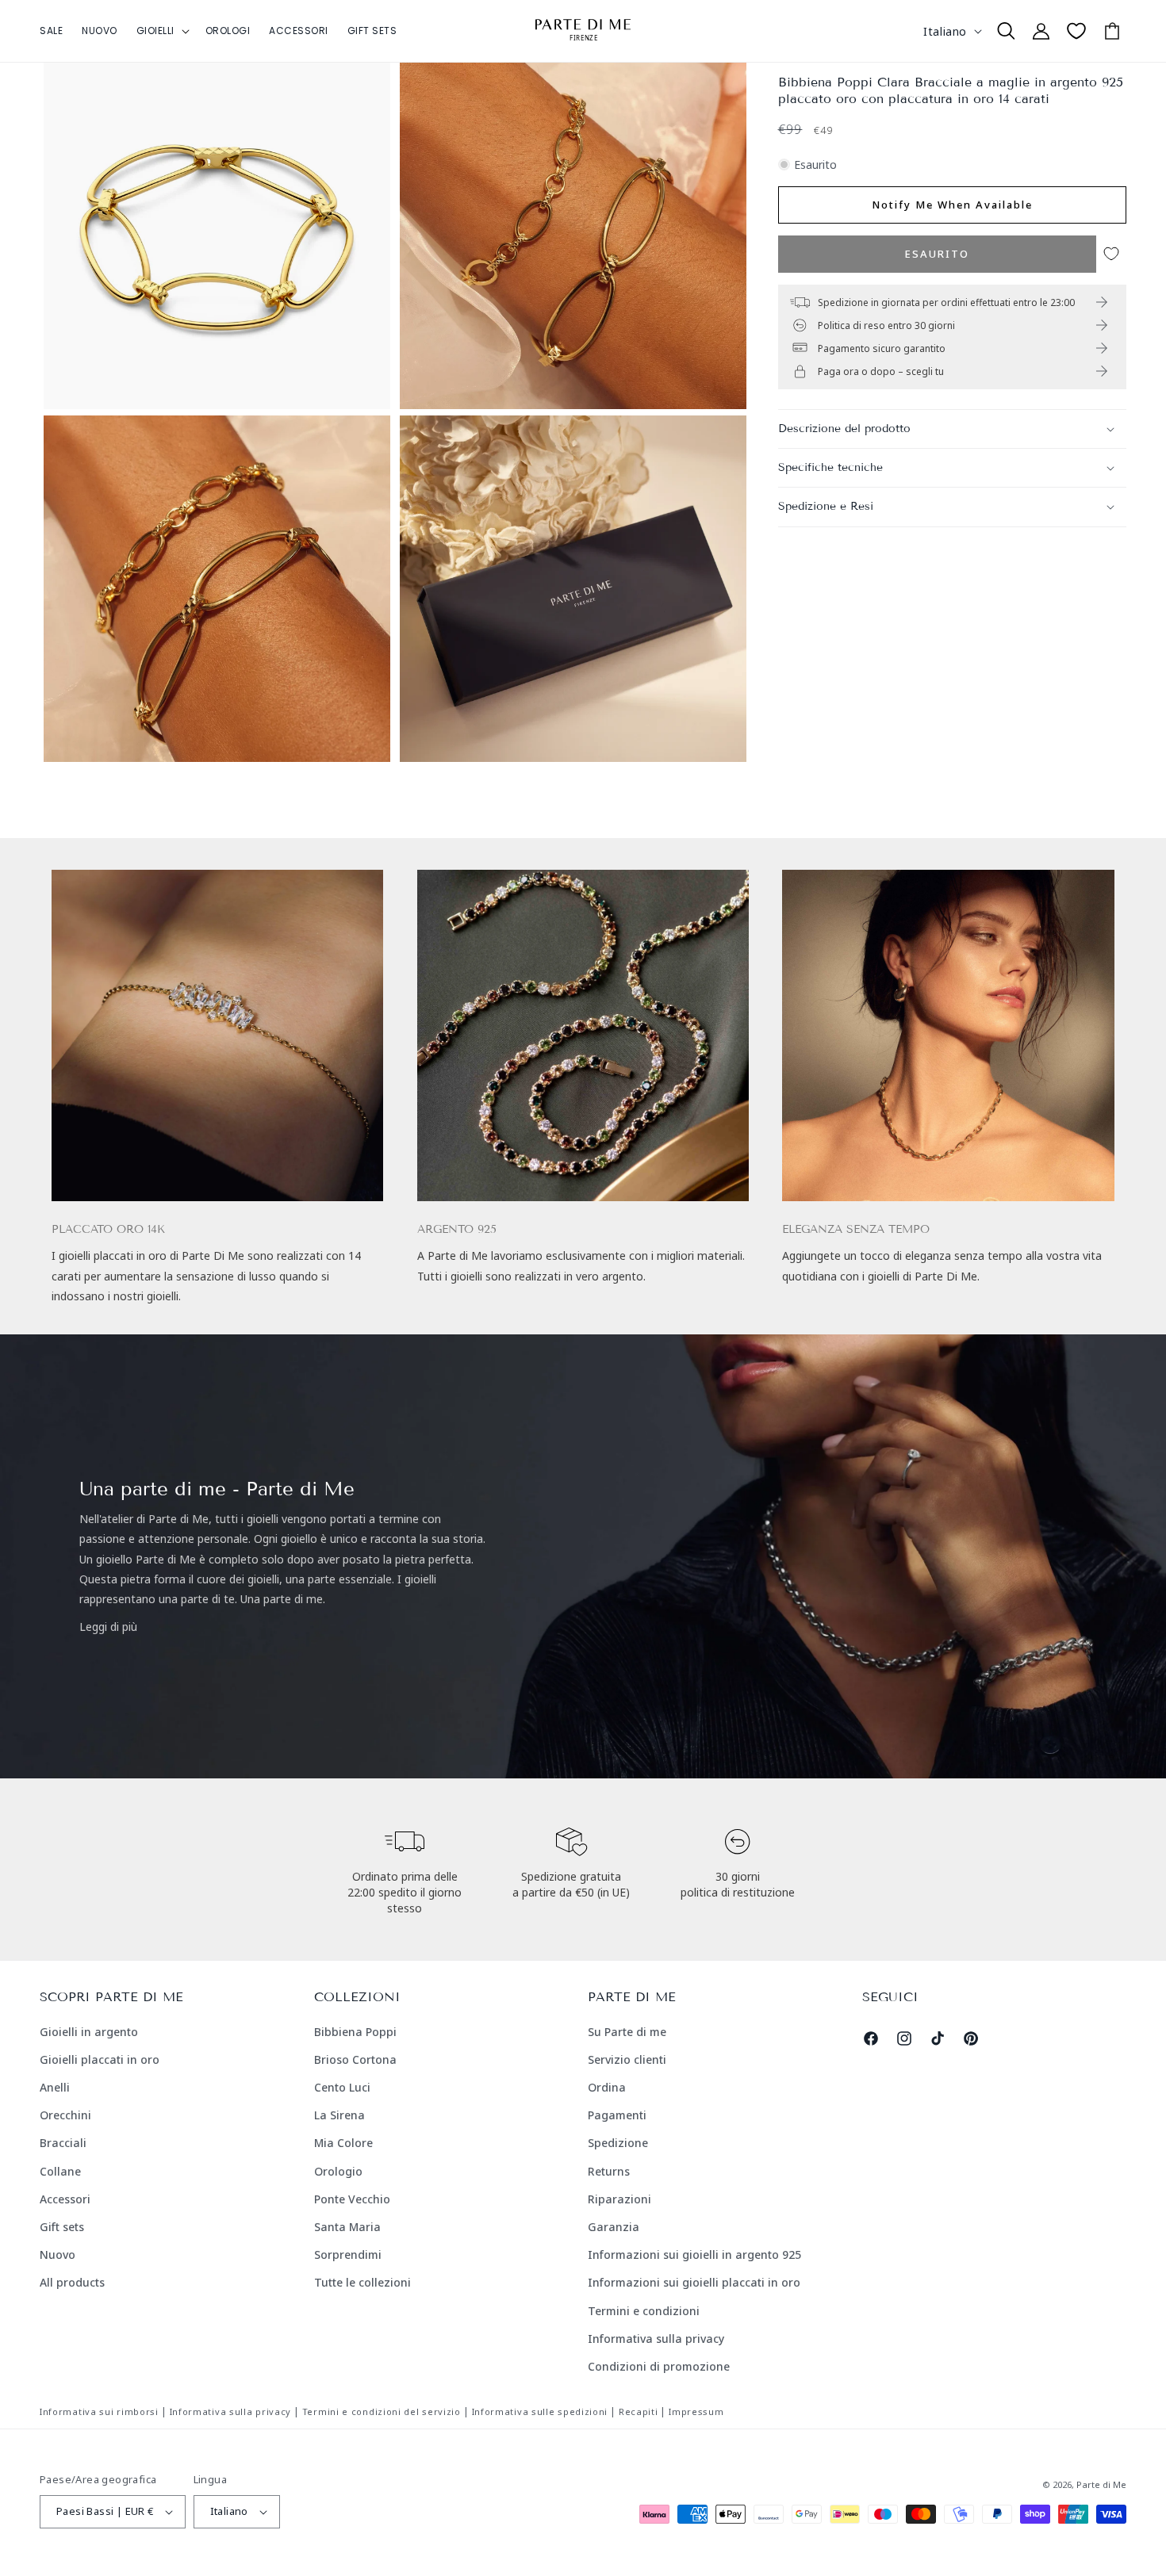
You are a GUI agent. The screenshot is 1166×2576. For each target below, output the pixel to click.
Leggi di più (108, 1627)
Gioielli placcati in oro (100, 2059)
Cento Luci (342, 2087)
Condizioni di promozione (659, 2366)
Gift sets (62, 2227)
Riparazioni (619, 2199)
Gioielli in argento (89, 2032)
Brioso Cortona (355, 2059)
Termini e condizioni (644, 2311)
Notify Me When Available (952, 205)
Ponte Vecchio (352, 2199)
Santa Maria (347, 2227)
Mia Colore (343, 2143)
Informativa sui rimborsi (99, 2411)
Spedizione (618, 2143)
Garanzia (614, 2227)
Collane (60, 2171)
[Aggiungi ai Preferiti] (1111, 254)
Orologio (338, 2171)
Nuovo (58, 2254)
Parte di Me (1101, 2484)
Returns (609, 2171)
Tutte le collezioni (362, 2282)
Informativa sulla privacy (656, 2339)
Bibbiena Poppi (355, 2032)
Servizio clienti (627, 2059)
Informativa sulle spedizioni (540, 2411)
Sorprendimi (348, 2254)
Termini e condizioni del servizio (382, 2411)
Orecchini (65, 2115)
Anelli (55, 2087)
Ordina (607, 2087)
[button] (161, 31)
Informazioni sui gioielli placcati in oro (694, 2282)
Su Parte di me (627, 2032)
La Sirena (339, 2115)
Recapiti (639, 2411)
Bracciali (63, 2143)
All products (72, 2282)
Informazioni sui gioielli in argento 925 (694, 2254)
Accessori (65, 2199)
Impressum (696, 2411)
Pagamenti (617, 2115)
